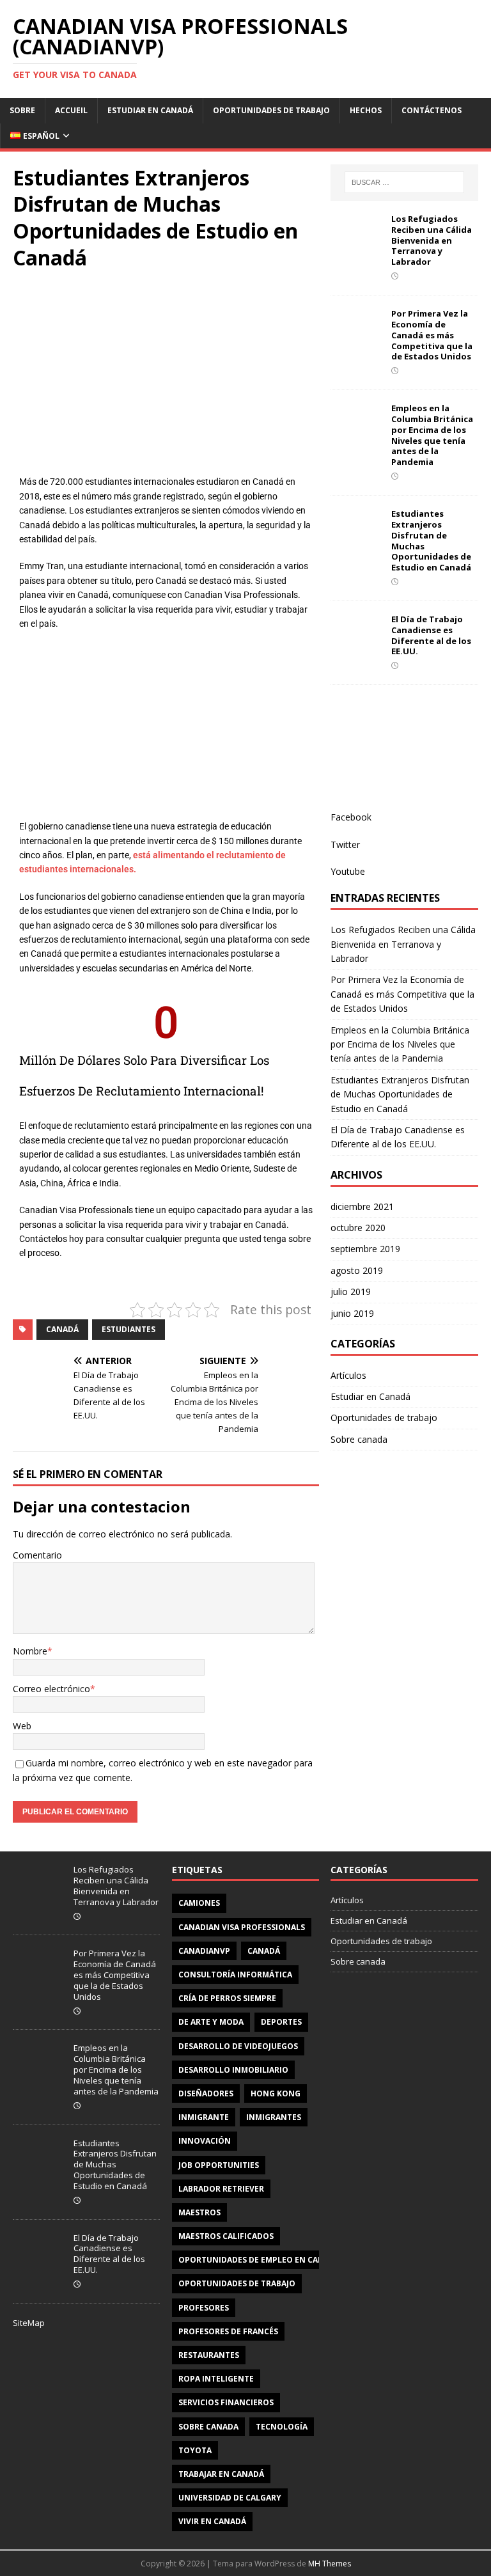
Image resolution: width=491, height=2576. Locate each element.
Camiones (199, 1903)
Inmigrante (204, 2117)
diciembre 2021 (362, 1206)
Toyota (195, 2450)
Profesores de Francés (228, 2331)
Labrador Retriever (221, 2189)
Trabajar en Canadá (221, 2474)
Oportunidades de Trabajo (237, 2283)
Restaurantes (209, 2355)
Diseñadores (206, 2093)
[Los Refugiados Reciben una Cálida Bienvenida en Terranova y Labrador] (356, 244)
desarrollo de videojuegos (238, 2046)
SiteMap (29, 2323)
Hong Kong (276, 2093)
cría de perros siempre (227, 1998)
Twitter (345, 844)
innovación (205, 2141)
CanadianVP (204, 1951)
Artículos (348, 1375)
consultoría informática (235, 1975)
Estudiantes (129, 1329)
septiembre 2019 (365, 1249)
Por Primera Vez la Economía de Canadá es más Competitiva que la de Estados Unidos (432, 335)
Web (22, 1726)
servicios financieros (226, 2402)
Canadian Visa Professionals (242, 1927)
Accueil (71, 110)
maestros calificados (226, 2236)
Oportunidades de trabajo (271, 110)
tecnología (282, 2427)
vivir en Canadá (212, 2521)
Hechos (366, 110)
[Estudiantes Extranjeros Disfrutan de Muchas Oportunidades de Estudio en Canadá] (356, 539)
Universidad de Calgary (230, 2498)
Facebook (351, 817)
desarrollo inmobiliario (233, 2070)
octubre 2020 (358, 1228)
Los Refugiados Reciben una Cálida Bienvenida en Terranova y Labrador (432, 240)
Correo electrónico (51, 1689)
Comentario (37, 1555)
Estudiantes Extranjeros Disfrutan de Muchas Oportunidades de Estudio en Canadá (431, 540)
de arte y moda (211, 2022)
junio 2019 (352, 1313)
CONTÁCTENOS (432, 110)
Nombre (30, 1651)
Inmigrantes (274, 2117)
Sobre (22, 110)
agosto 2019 (357, 1270)
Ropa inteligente (216, 2379)
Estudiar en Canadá (150, 110)
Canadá (62, 1329)
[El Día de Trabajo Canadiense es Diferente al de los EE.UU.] (356, 644)
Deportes (281, 2022)
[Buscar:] (404, 182)
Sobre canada (359, 1439)
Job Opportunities (219, 2165)
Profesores (204, 2308)
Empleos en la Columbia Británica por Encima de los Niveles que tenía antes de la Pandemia (432, 435)
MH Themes (330, 2564)
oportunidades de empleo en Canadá (259, 2260)
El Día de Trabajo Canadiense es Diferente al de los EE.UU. (431, 635)
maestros (199, 2212)
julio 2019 (351, 1292)
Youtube (348, 871)
